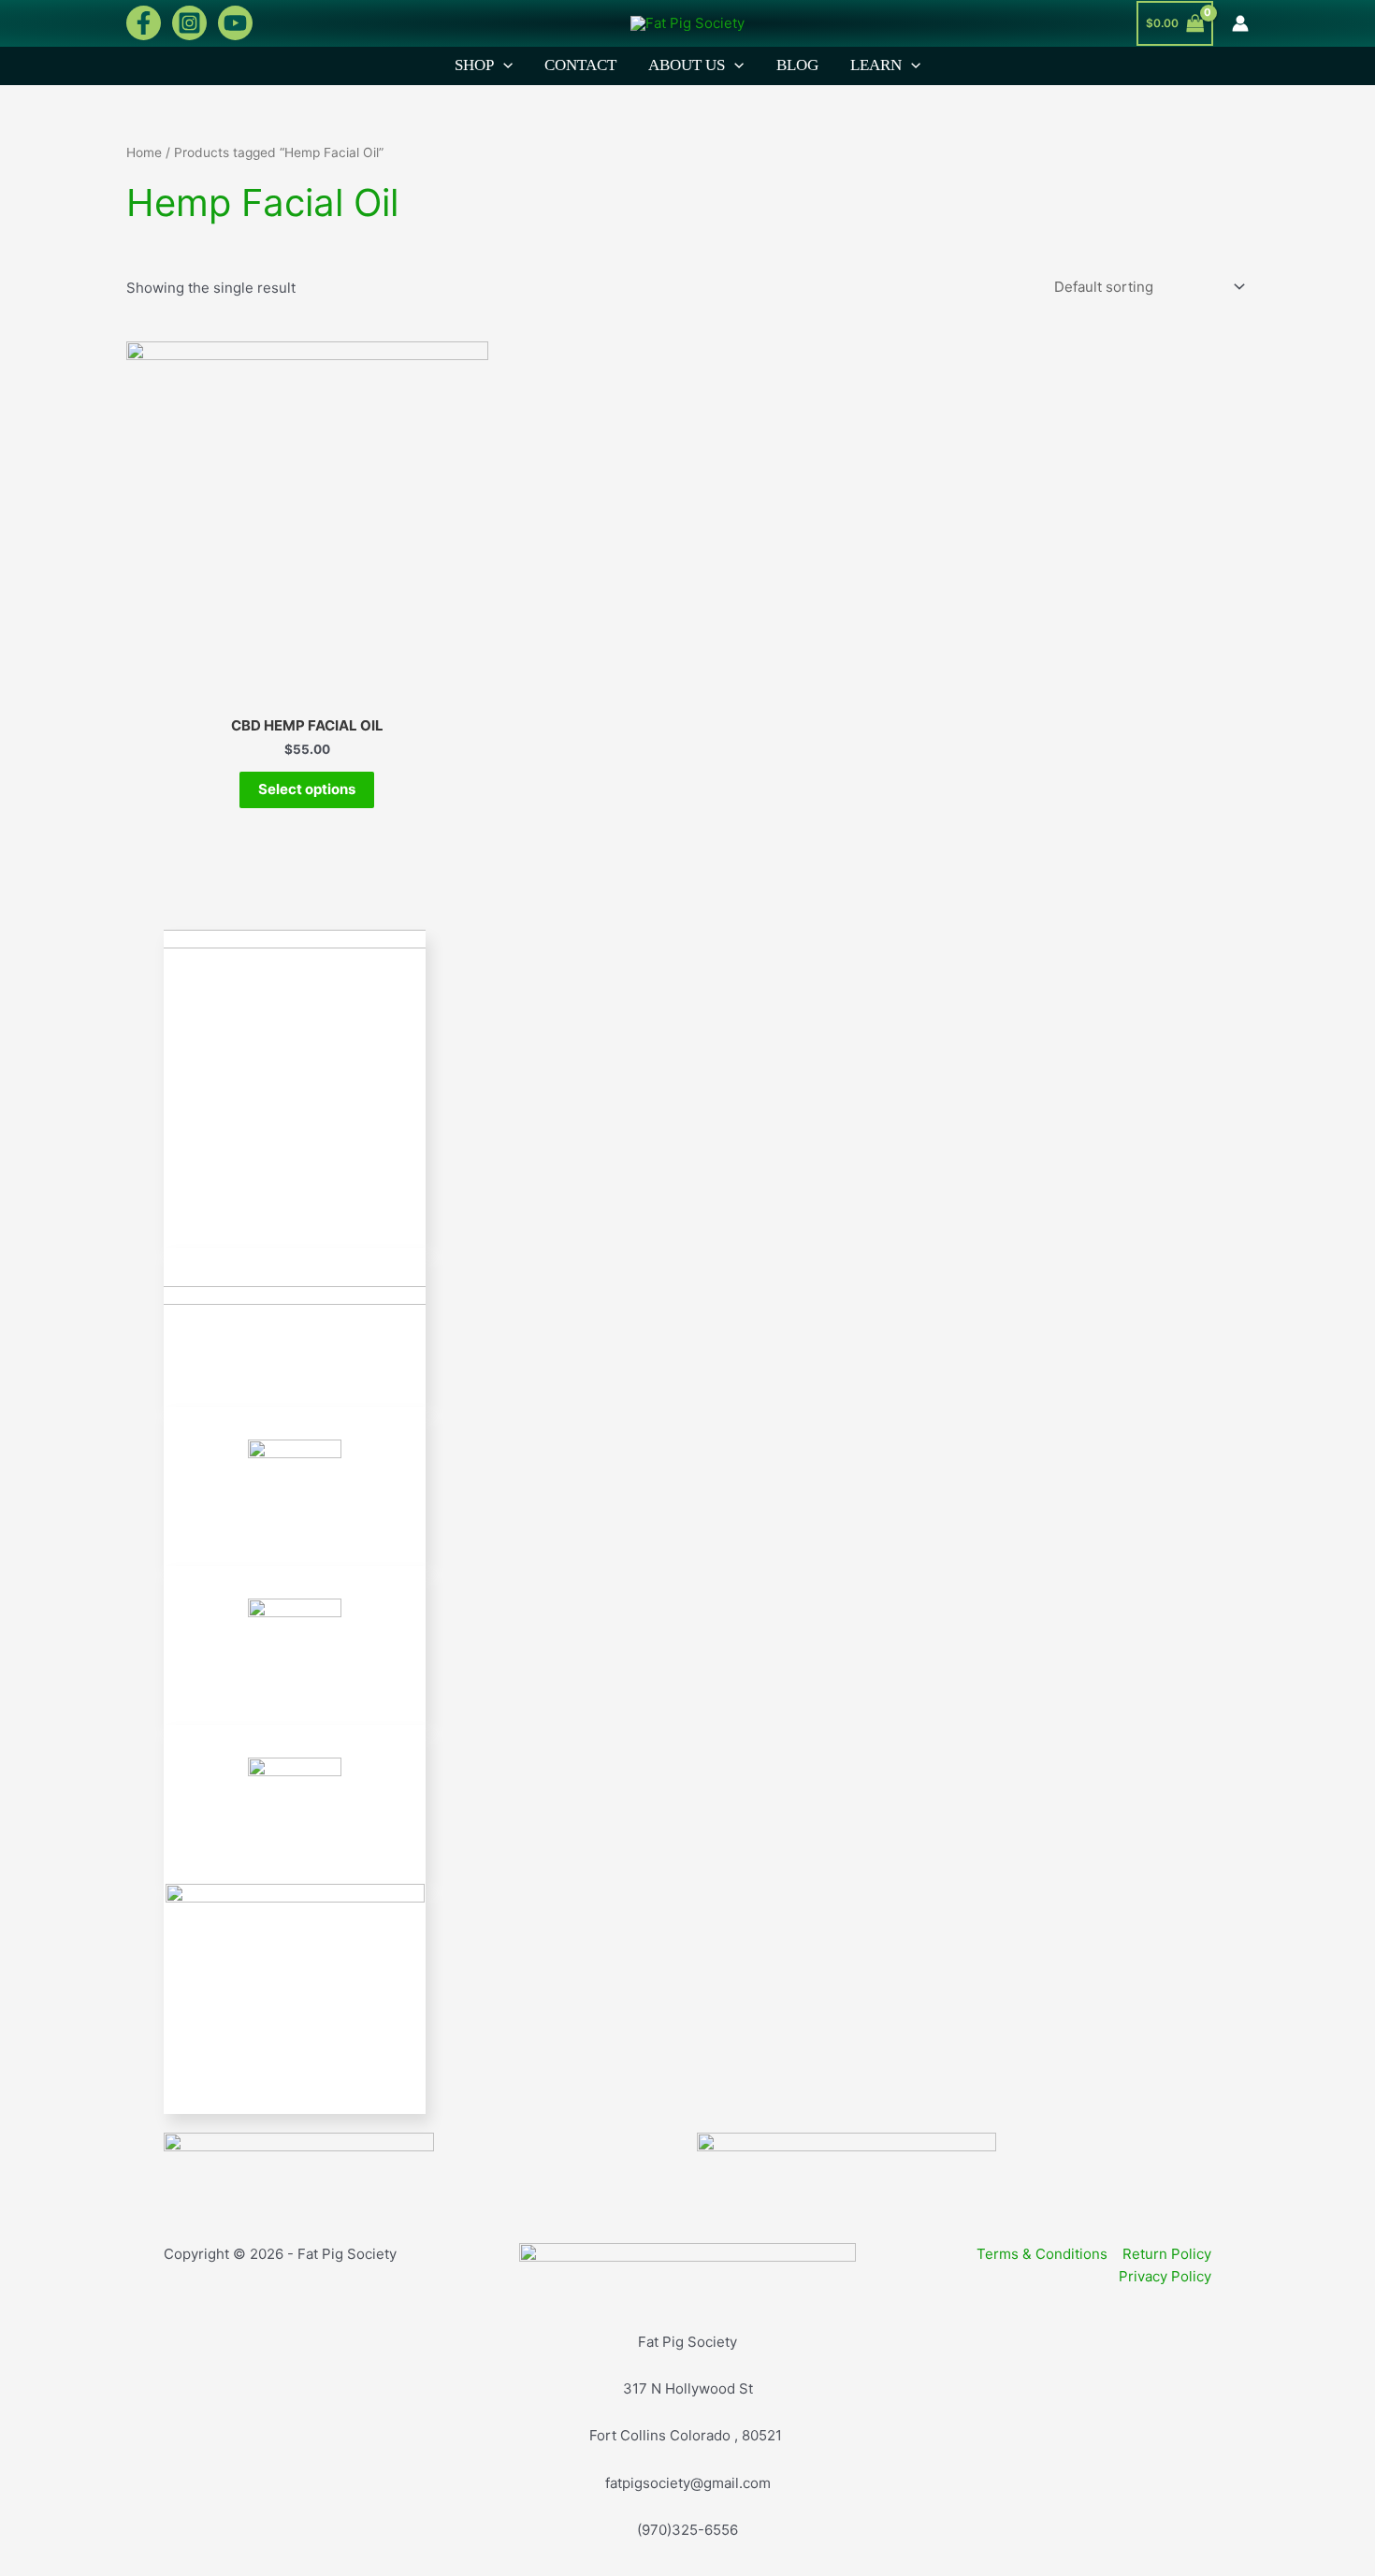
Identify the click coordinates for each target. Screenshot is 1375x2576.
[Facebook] (144, 23)
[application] (503, 65)
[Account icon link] (1240, 23)
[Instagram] (189, 23)
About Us (687, 65)
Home (144, 152)
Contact (580, 65)
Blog (797, 65)
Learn (876, 65)
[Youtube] (235, 23)
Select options (307, 789)
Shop (474, 65)
